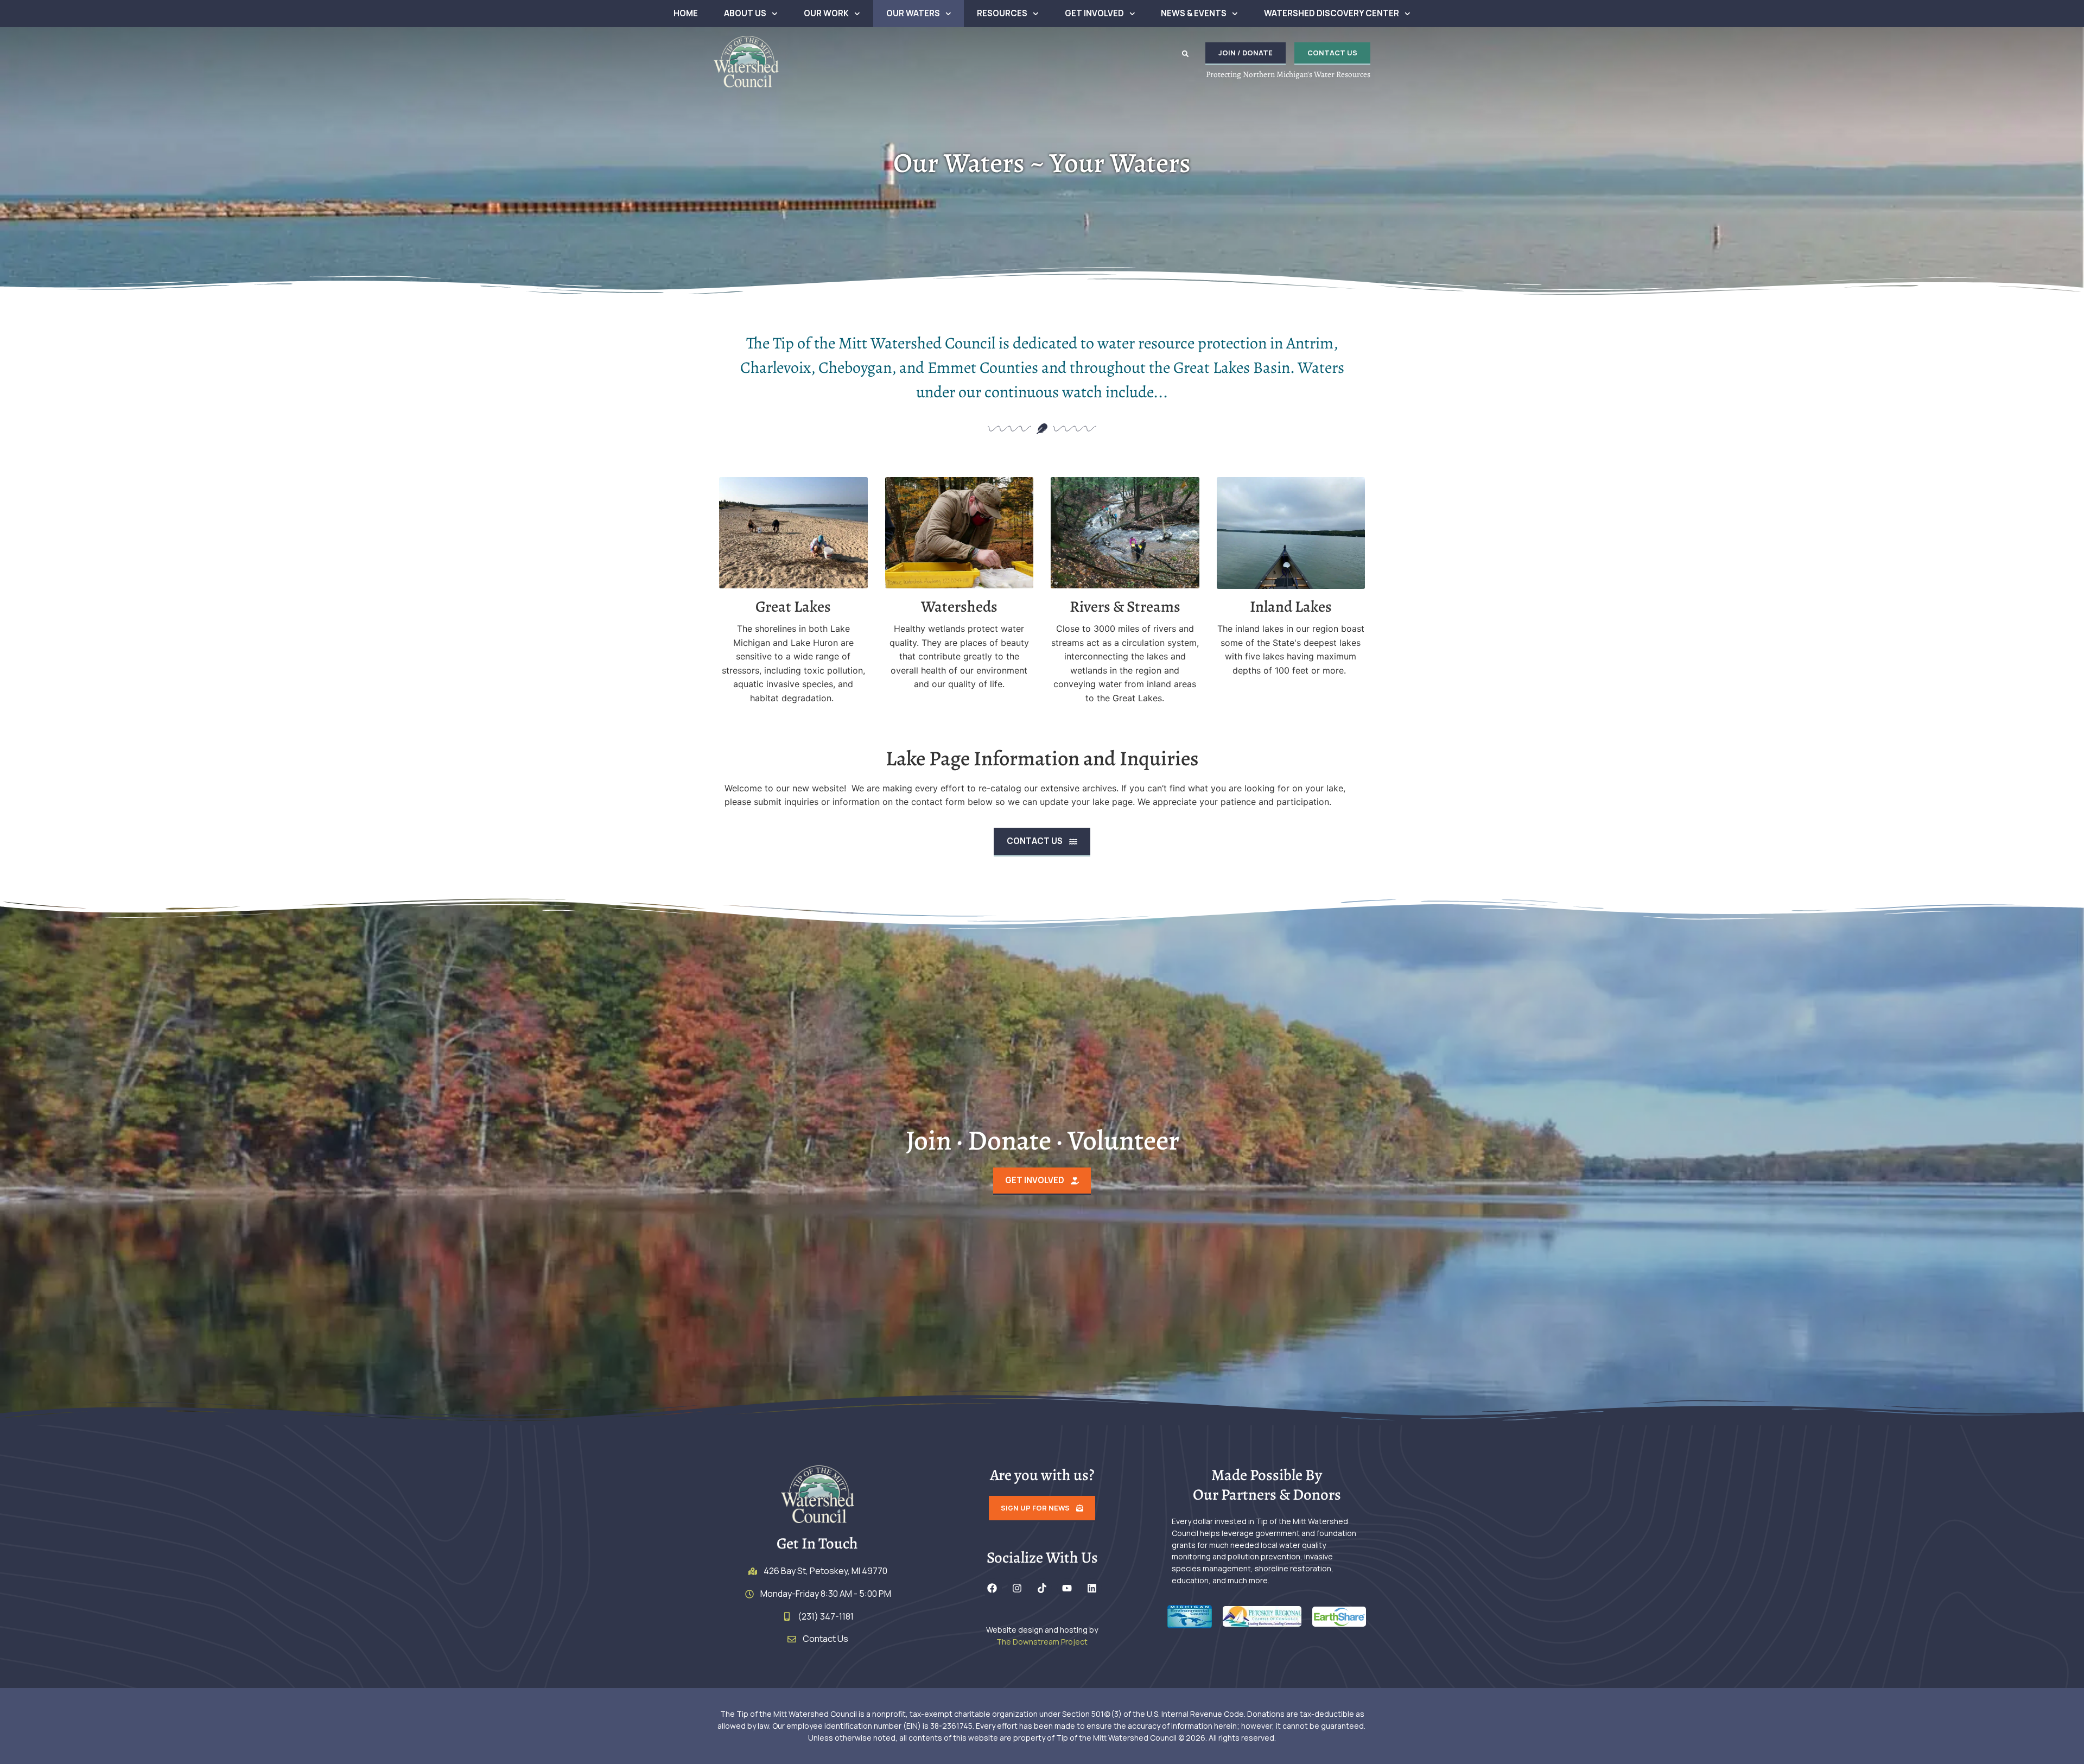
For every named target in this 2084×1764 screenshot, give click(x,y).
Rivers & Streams (1125, 607)
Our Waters (913, 13)
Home (686, 13)
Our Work (826, 13)
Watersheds (959, 607)
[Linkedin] (1092, 1588)
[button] (1185, 54)
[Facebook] (992, 1588)
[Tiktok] (1042, 1588)
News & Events (1194, 13)
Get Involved (1094, 13)
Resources (1002, 13)
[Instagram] (1017, 1588)
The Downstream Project (1042, 1642)
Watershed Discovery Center (1332, 13)
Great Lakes (793, 607)
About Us (745, 13)
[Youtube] (1067, 1588)
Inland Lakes (1291, 607)
